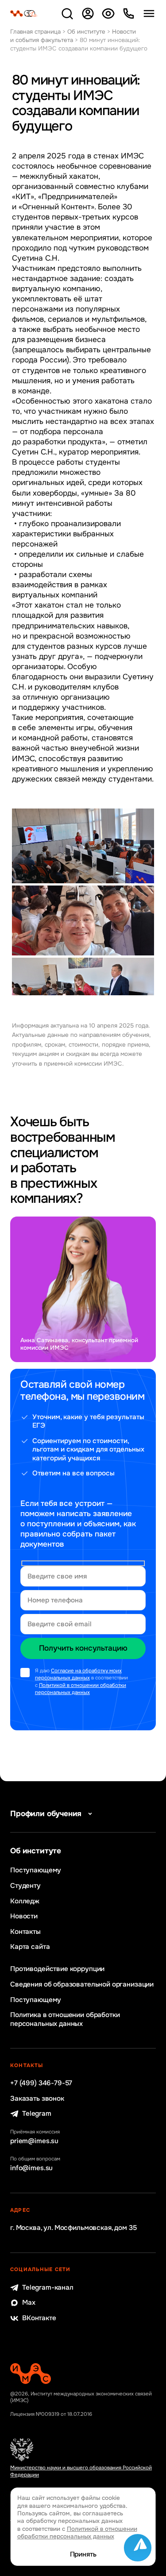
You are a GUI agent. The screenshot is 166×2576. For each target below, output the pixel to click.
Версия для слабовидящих (108, 13)
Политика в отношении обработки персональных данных (65, 2019)
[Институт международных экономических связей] (24, 13)
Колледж (25, 1901)
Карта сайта (30, 1947)
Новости (24, 1916)
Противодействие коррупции (57, 1969)
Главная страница (35, 32)
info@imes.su (31, 2168)
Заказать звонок (37, 2099)
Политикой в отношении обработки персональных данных (81, 1689)
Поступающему (36, 1870)
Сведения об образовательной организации (82, 1985)
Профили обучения (46, 1814)
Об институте (86, 32)
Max (29, 2303)
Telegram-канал (48, 2288)
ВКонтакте (39, 2318)
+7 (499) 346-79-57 (41, 2083)
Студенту (25, 1886)
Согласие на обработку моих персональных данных (78, 1674)
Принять (83, 2555)
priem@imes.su (34, 2141)
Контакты (25, 1932)
